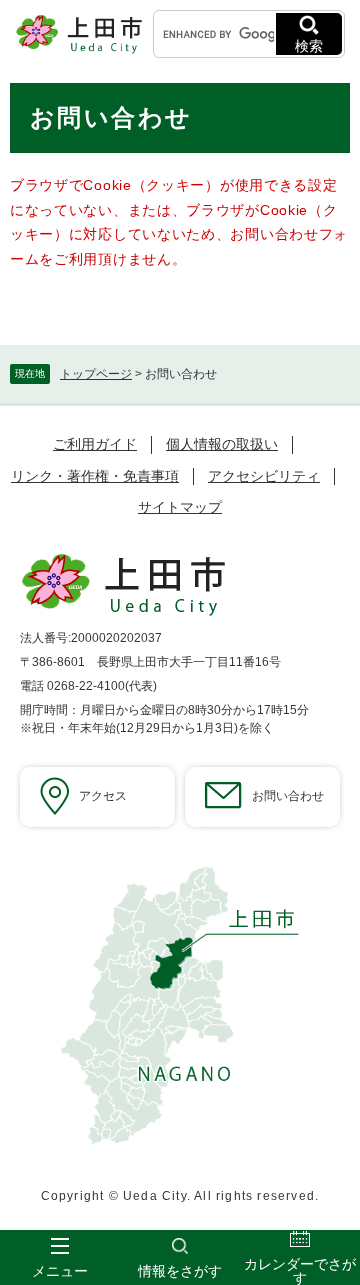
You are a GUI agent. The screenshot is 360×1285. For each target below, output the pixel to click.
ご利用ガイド (95, 444)
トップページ (96, 374)
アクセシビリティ (264, 476)
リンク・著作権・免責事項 (95, 476)
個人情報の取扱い (222, 444)
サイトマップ (180, 507)
